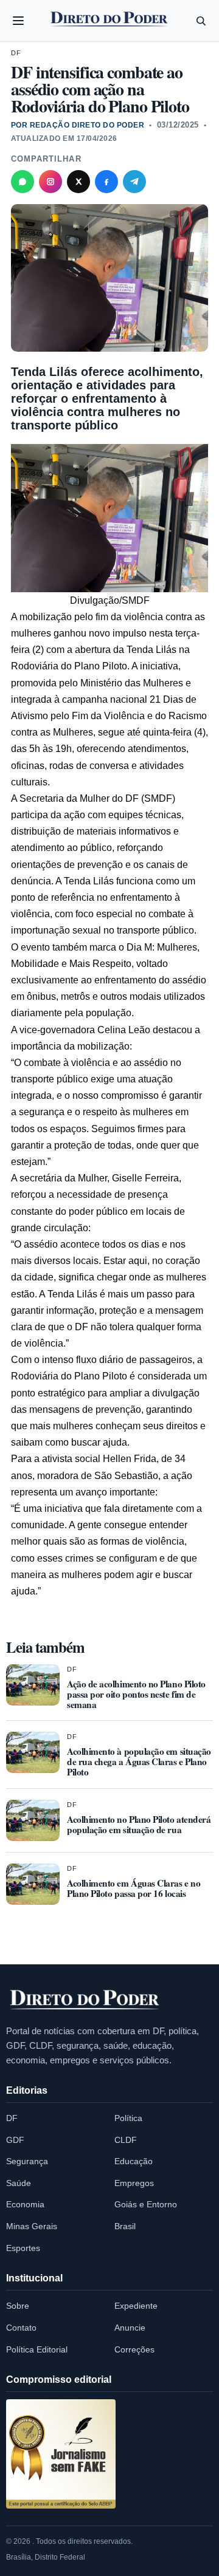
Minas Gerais (32, 2226)
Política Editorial (37, 2349)
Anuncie (130, 2328)
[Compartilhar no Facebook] (106, 182)
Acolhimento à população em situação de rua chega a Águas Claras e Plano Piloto (139, 1761)
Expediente (136, 2306)
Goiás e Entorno (146, 2204)
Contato (21, 2328)
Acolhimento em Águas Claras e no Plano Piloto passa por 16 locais (134, 1888)
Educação (134, 2161)
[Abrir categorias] (18, 21)
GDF (15, 2140)
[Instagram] (50, 182)
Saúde (19, 2183)
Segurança (27, 2161)
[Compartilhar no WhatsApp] (23, 182)
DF (16, 53)
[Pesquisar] (201, 21)
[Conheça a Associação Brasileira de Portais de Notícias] (61, 2454)
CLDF (126, 2140)
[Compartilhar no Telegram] (134, 182)
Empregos (134, 2183)
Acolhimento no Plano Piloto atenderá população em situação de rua (139, 1824)
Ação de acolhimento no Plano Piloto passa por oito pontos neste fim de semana (136, 1694)
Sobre (18, 2306)
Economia (25, 2204)
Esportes (23, 2248)
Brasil (125, 2226)
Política (128, 2118)
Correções (134, 2349)
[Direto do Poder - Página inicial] (85, 2000)
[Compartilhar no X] (78, 182)
